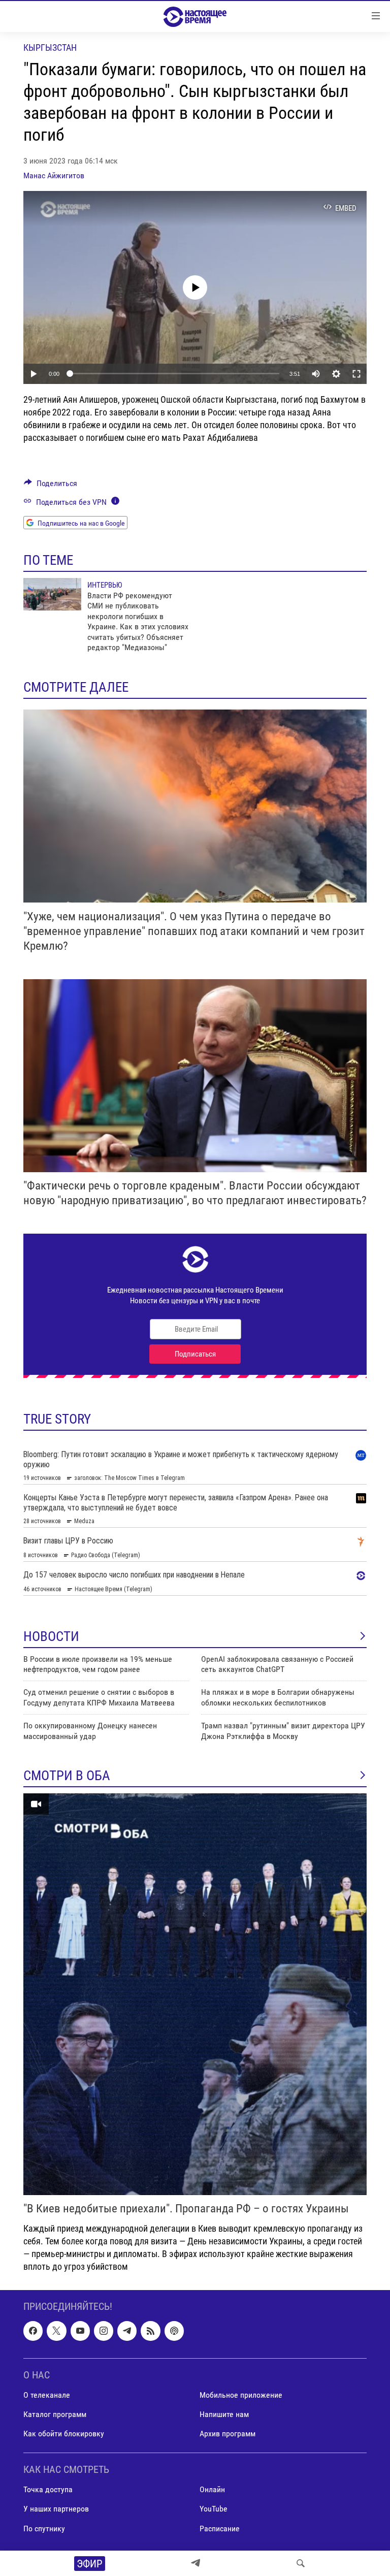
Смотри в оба (67, 1776)
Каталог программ (55, 2414)
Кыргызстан (50, 47)
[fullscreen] (356, 374)
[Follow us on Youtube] (80, 2331)
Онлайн (212, 2489)
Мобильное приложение (241, 2395)
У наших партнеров (56, 2509)
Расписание (220, 2528)
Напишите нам (224, 2414)
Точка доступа (48, 2489)
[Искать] (301, 2563)
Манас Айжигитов (54, 175)
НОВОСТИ (51, 1636)
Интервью (105, 585)
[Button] (51, 486)
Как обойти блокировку (64, 2434)
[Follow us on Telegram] (127, 2331)
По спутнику (44, 2528)
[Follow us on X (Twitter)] (56, 2331)
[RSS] (150, 2331)
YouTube (214, 2509)
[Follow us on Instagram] (104, 2331)
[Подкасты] (174, 2331)
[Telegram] (196, 2563)
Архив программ (227, 2434)
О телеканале (47, 2395)
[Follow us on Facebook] (33, 2331)
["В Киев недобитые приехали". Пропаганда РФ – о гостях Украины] (195, 1994)
